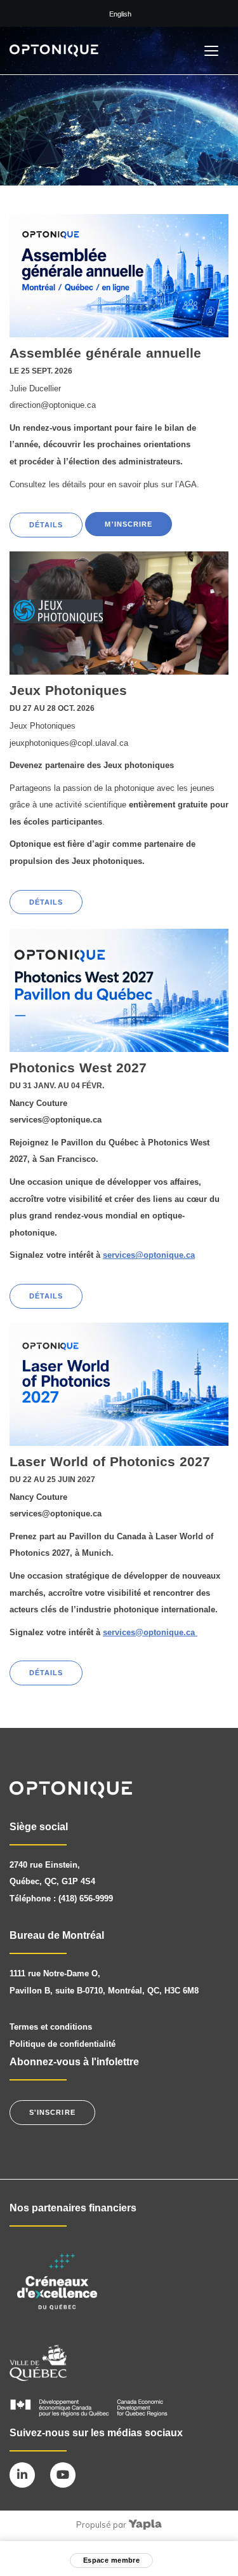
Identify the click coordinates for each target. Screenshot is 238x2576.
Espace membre (111, 2560)
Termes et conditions (51, 2027)
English (120, 14)
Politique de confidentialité (63, 2044)
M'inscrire (129, 524)
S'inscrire (52, 2112)
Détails (46, 525)
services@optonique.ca (149, 1255)
